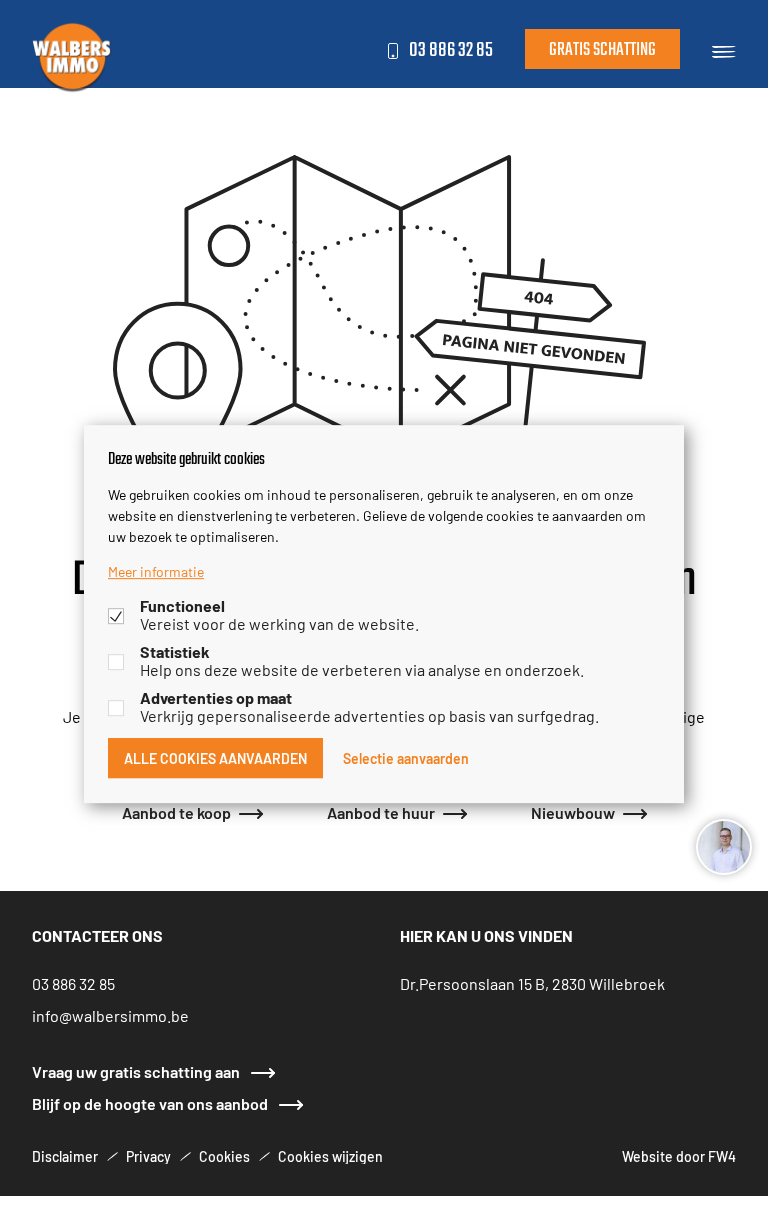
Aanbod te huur (381, 811)
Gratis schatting (602, 50)
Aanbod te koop (176, 811)
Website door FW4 (679, 1156)
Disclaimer (65, 1156)
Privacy (148, 1156)
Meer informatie (156, 571)
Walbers (72, 56)
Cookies (224, 1156)
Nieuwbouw (573, 811)
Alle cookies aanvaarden (215, 758)
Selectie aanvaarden (406, 758)
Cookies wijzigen (330, 1156)
